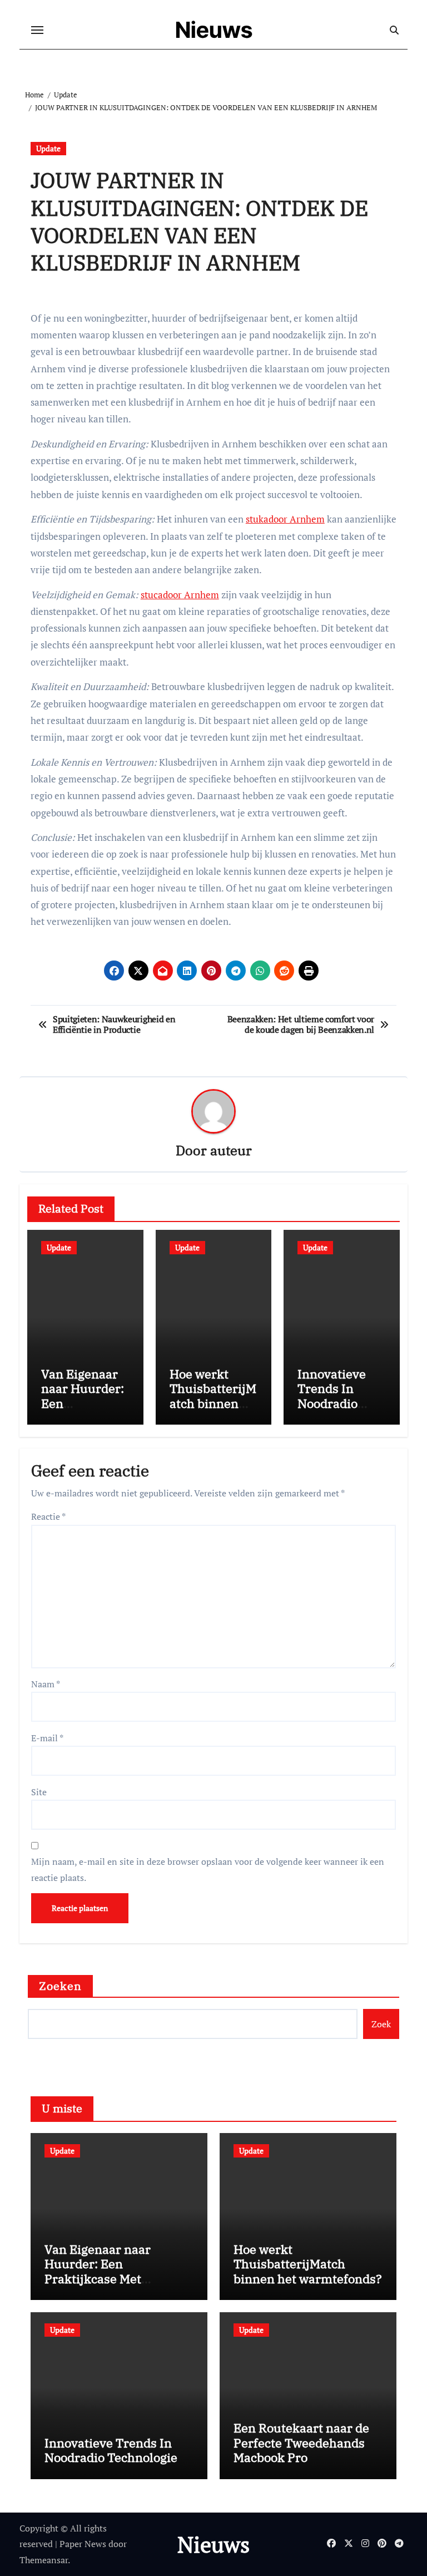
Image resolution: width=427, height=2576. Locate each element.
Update (48, 148)
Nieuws (214, 30)
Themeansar (44, 2560)
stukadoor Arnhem (285, 519)
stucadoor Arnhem (180, 595)
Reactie (48, 1516)
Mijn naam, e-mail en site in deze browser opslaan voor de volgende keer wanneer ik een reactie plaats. (208, 1869)
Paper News (83, 2544)
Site (39, 1792)
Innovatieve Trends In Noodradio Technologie (332, 1396)
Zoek (381, 2024)
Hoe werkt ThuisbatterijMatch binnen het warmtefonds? (213, 1403)
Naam (46, 1684)
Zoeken (61, 1986)
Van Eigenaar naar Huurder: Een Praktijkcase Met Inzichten (98, 2271)
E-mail (47, 1738)
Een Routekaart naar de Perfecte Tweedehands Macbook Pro (301, 2442)
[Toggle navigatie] (37, 30)
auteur (231, 1150)
